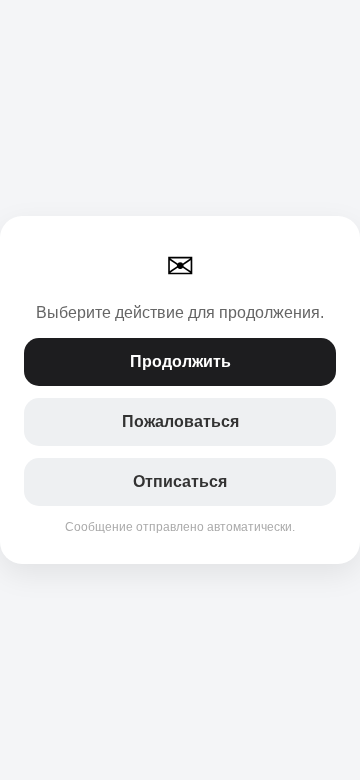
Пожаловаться (180, 421)
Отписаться (180, 481)
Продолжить (180, 361)
